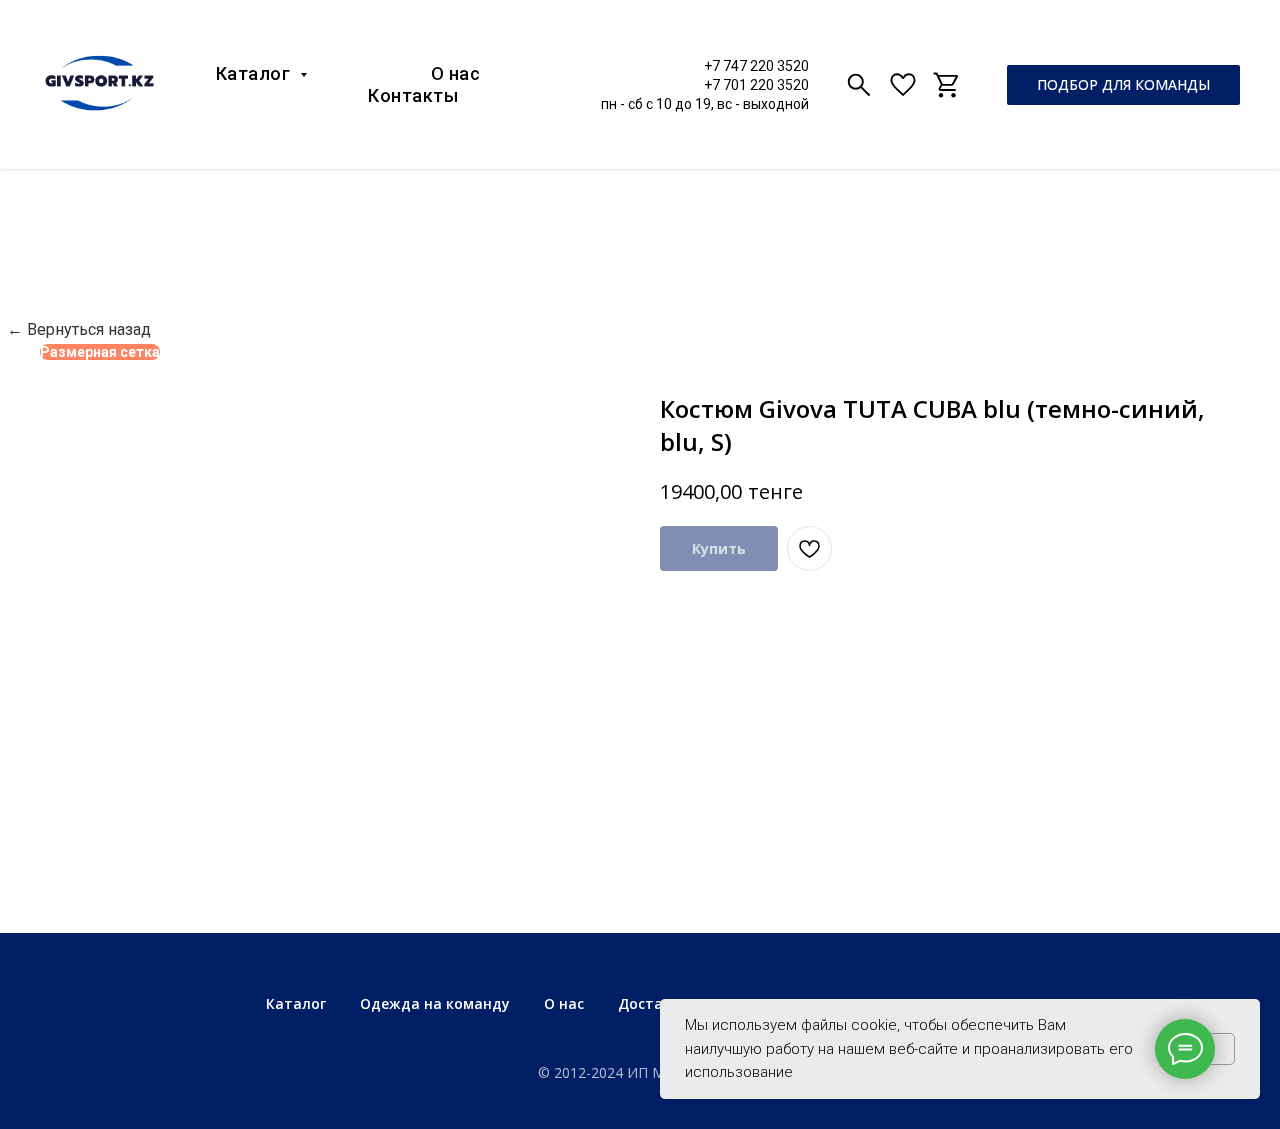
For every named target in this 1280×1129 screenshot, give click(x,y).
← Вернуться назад (79, 329)
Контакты (413, 95)
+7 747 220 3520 (756, 66)
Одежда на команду (435, 1003)
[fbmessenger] (903, 85)
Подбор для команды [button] (1123, 84)
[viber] (859, 85)
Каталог (255, 73)
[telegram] (947, 85)
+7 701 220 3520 (756, 85)
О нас (456, 73)
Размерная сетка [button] (100, 352)
